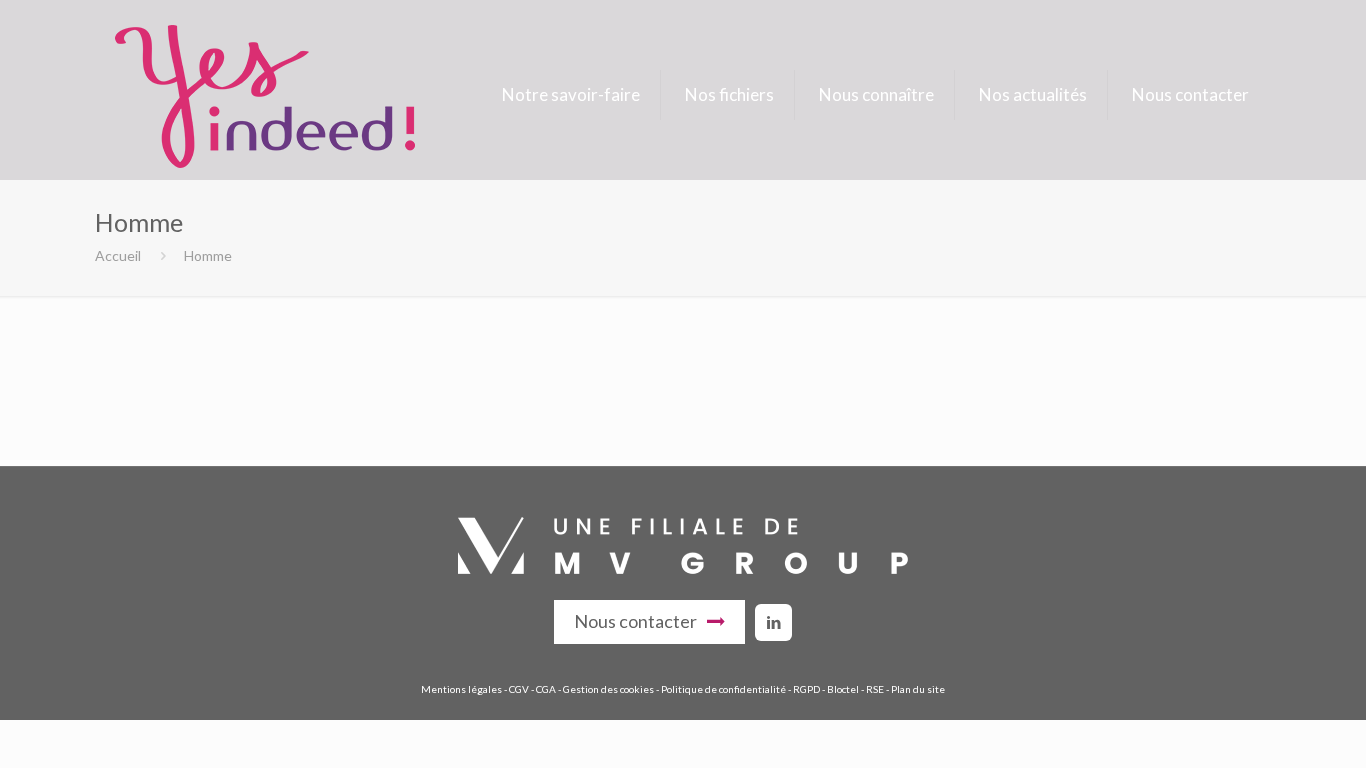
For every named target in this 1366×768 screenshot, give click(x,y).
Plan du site (918, 689)
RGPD (806, 689)
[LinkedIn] (773, 622)
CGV (519, 689)
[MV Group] (683, 568)
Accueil (118, 255)
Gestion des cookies (608, 689)
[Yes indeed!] (265, 95)
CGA (546, 689)
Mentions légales (461, 689)
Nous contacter (635, 621)
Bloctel (843, 689)
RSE (875, 689)
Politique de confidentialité (723, 689)
